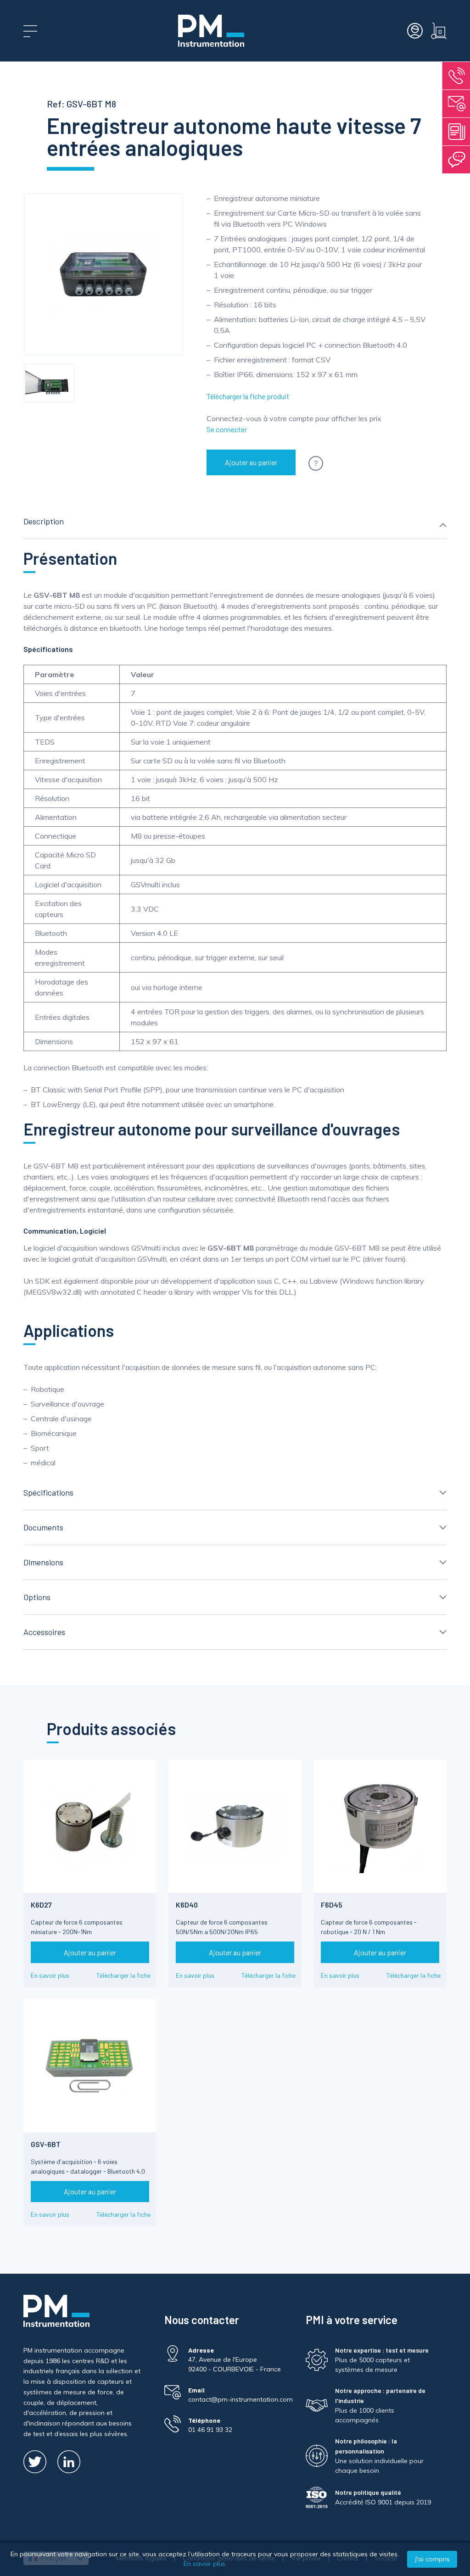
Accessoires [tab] (44, 1632)
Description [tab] (44, 521)
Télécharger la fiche (123, 1975)
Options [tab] (37, 1597)
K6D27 (41, 1905)
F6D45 (332, 1905)
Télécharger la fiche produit (248, 396)
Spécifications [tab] (48, 1492)
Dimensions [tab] (43, 1562)
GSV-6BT (46, 2144)
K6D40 (187, 1905)
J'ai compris (432, 2559)
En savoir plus (50, 1975)
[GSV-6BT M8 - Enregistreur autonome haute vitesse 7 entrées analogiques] (49, 383)
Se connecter (227, 429)
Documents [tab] (43, 1527)
